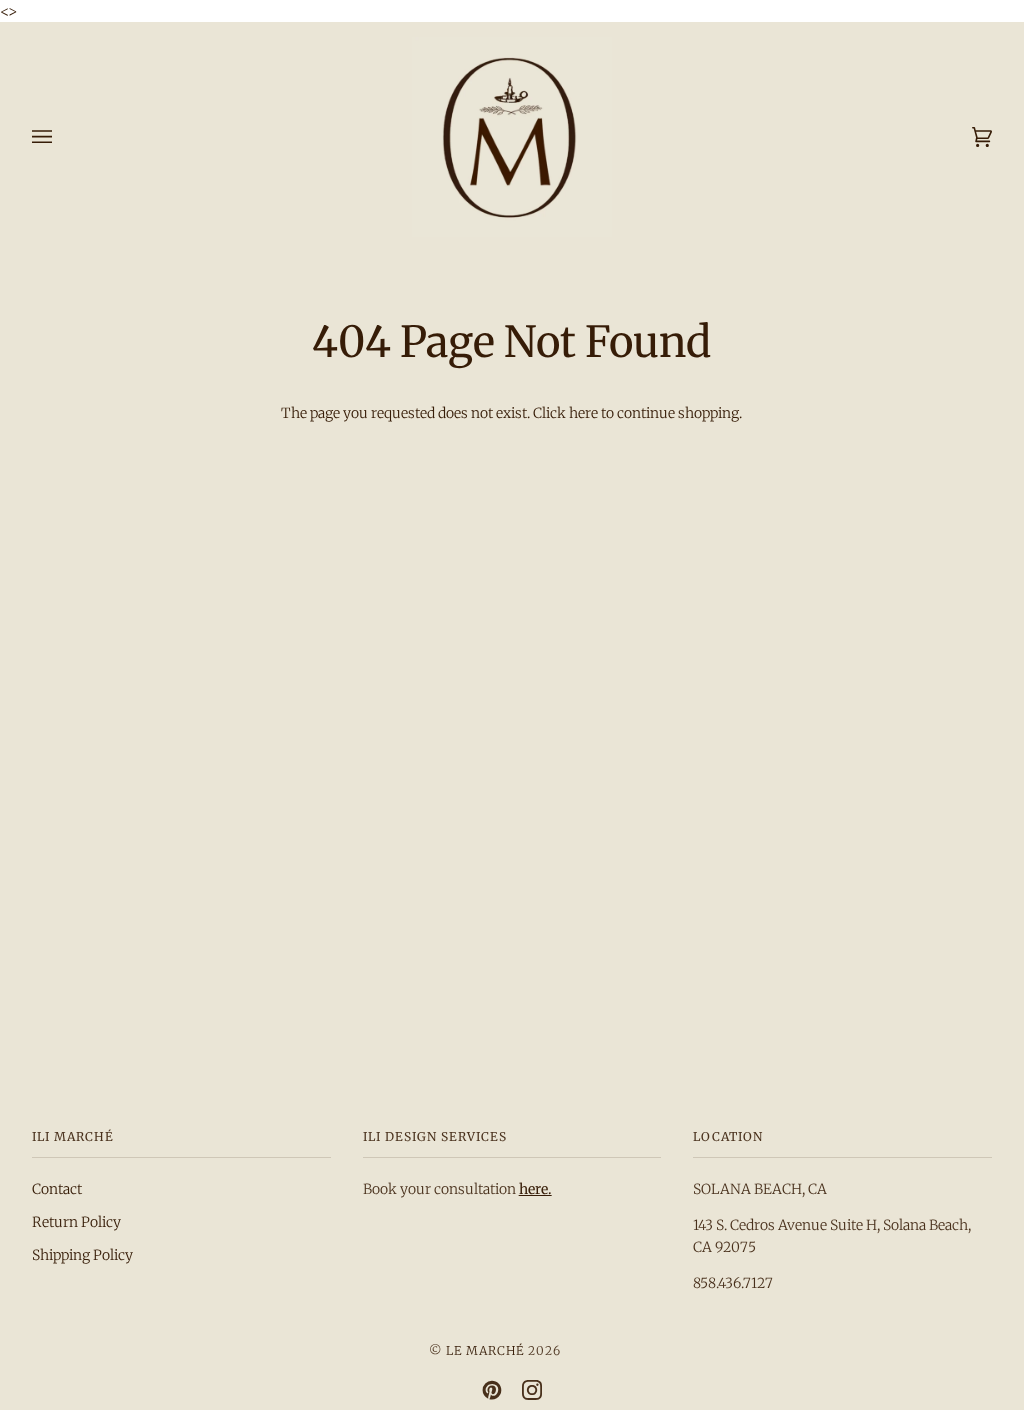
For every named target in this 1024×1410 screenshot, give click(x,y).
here (583, 413)
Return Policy (76, 1222)
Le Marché (485, 1350)
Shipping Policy (82, 1255)
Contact (57, 1189)
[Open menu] (62, 137)
